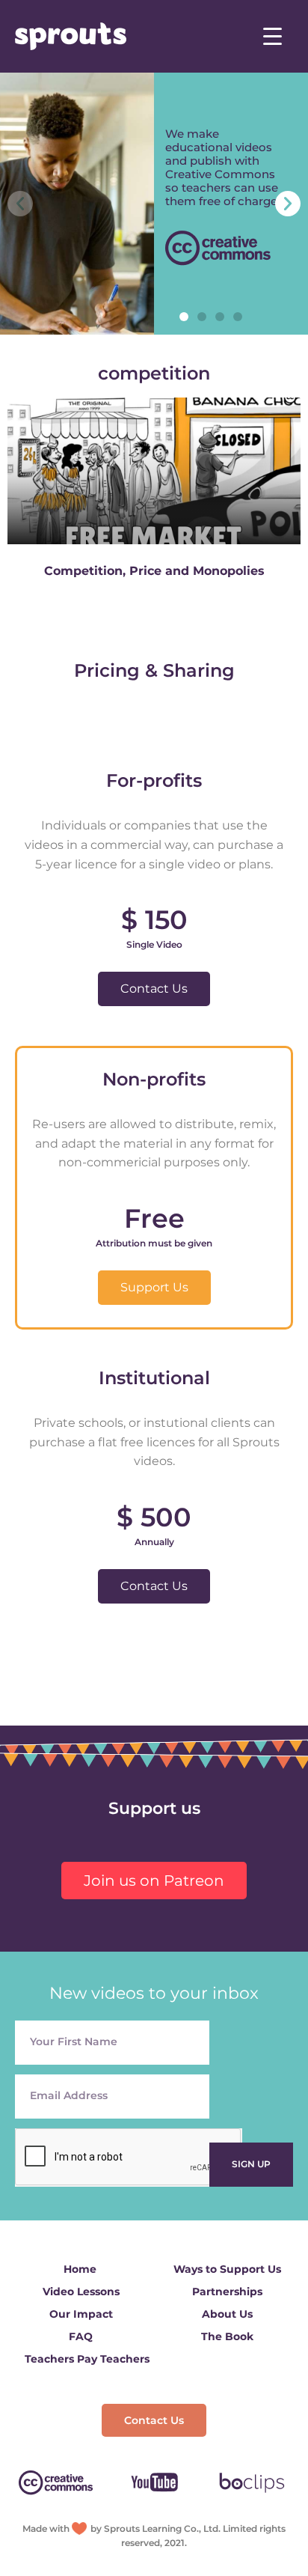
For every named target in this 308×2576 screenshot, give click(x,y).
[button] (184, 317)
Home (80, 2269)
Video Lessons (81, 2292)
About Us (227, 2314)
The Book (227, 2336)
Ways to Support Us (227, 2269)
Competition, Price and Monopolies (154, 571)
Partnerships (227, 2292)
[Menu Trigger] (272, 36)
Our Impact (81, 2314)
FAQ (81, 2336)
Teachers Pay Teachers (87, 2359)
